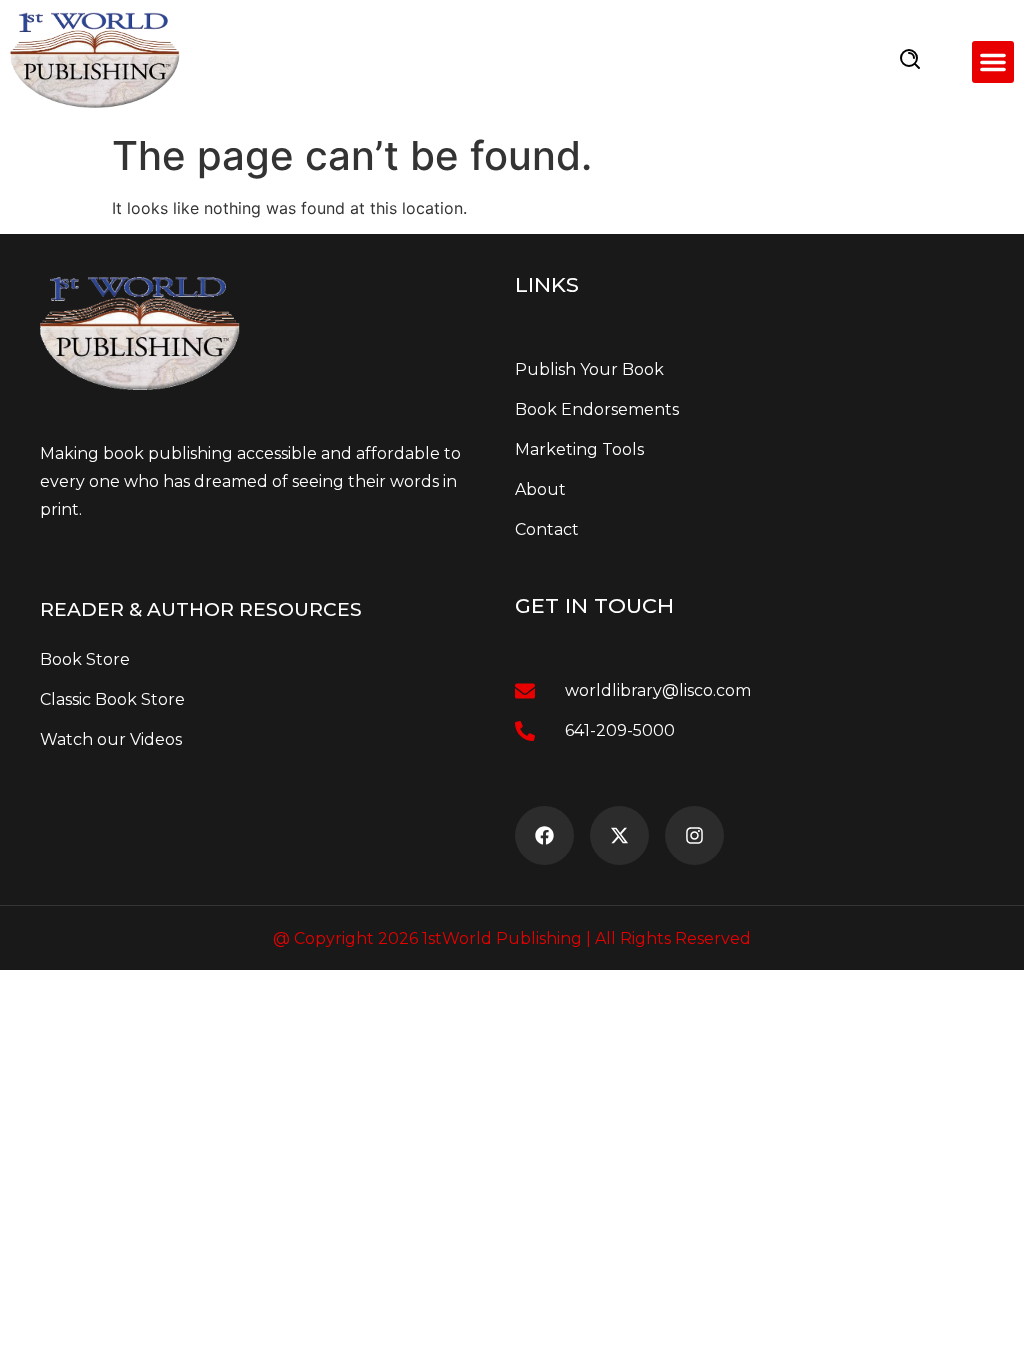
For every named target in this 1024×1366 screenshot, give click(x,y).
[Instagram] (694, 835)
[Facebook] (544, 835)
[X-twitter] (619, 835)
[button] (993, 62)
